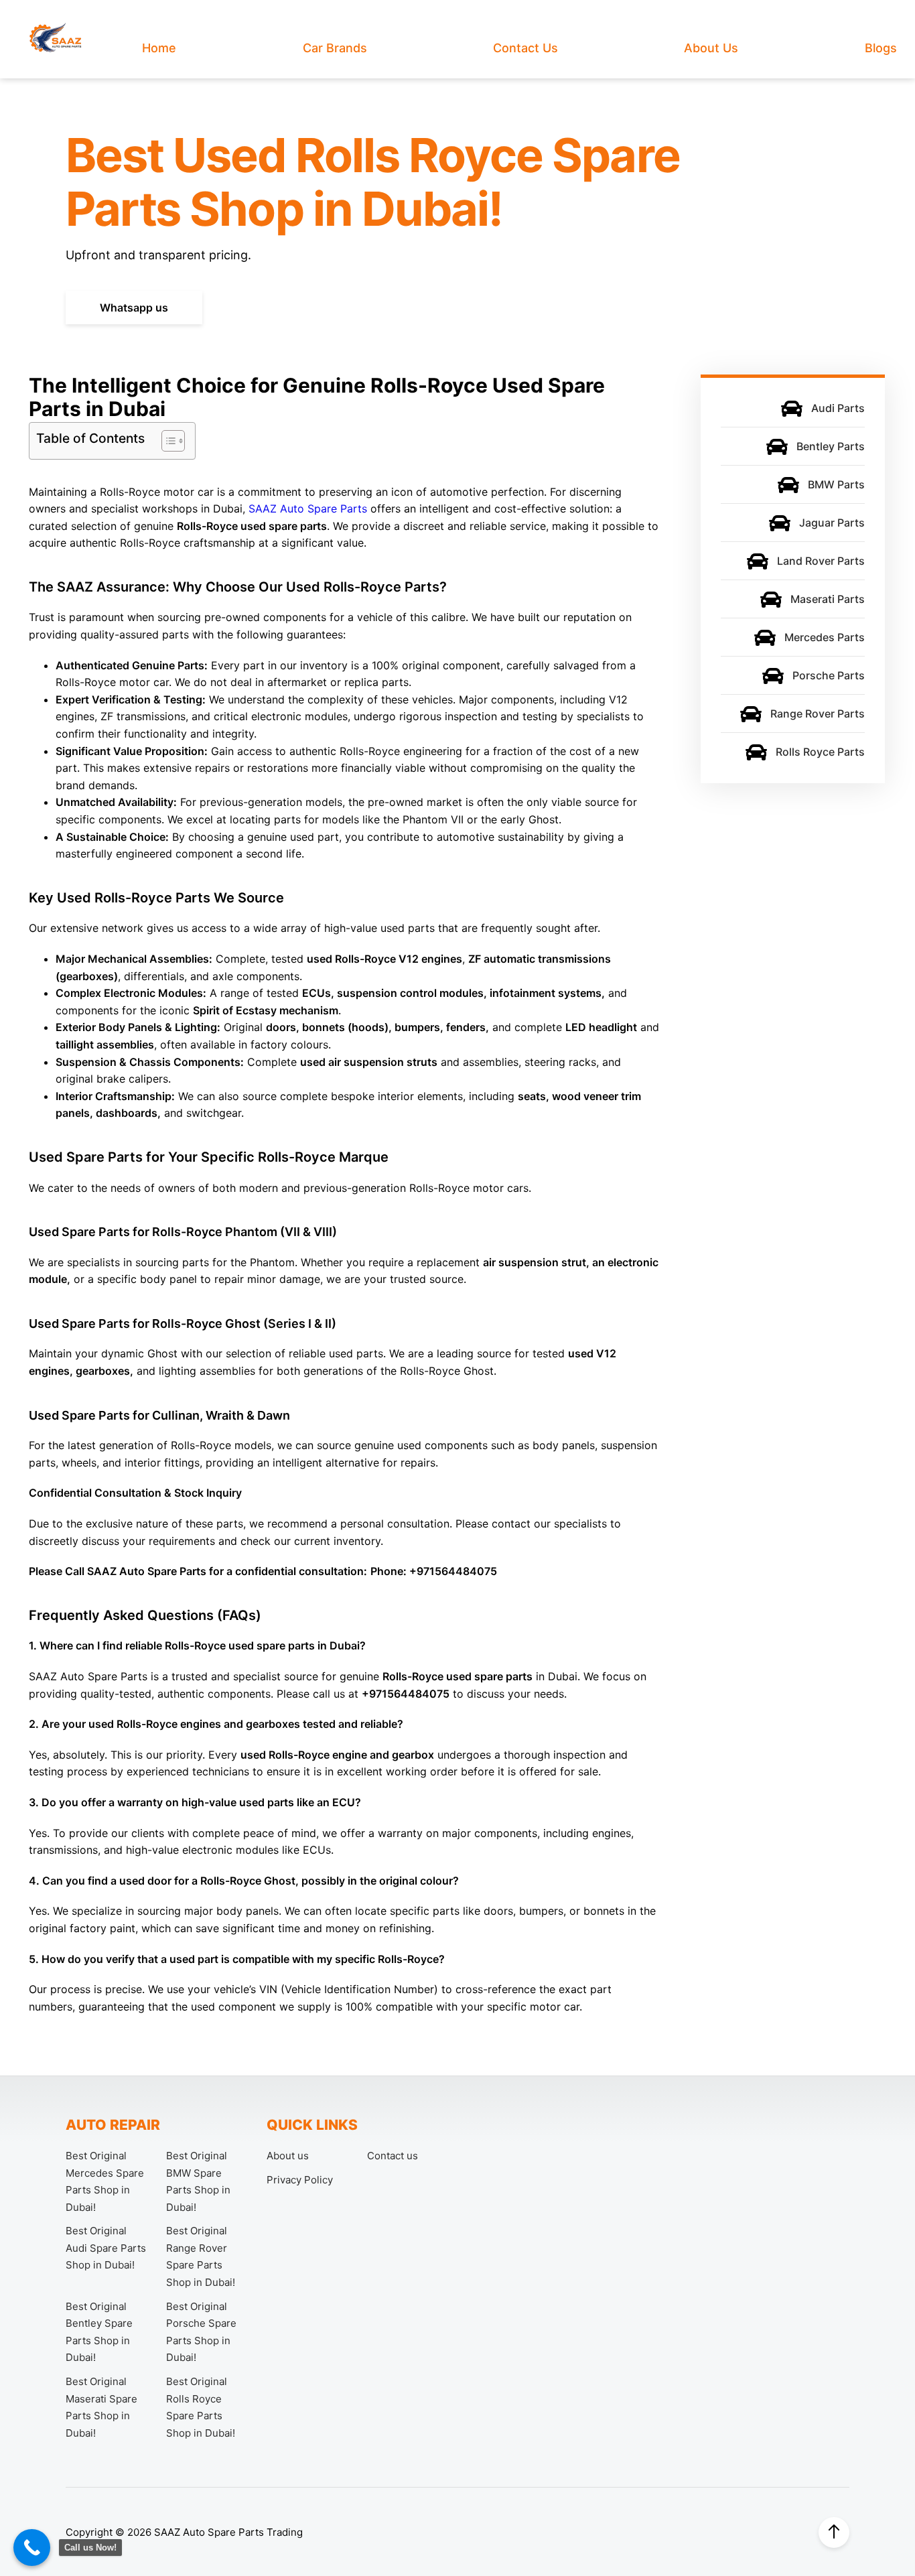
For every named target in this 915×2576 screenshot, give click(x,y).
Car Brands (335, 48)
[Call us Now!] (32, 2548)
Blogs (881, 48)
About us (711, 48)
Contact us (525, 48)
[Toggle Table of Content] (166, 441)
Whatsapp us (134, 308)
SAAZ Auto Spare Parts (308, 509)
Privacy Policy (300, 2180)
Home (159, 48)
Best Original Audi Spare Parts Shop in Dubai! (106, 2248)
